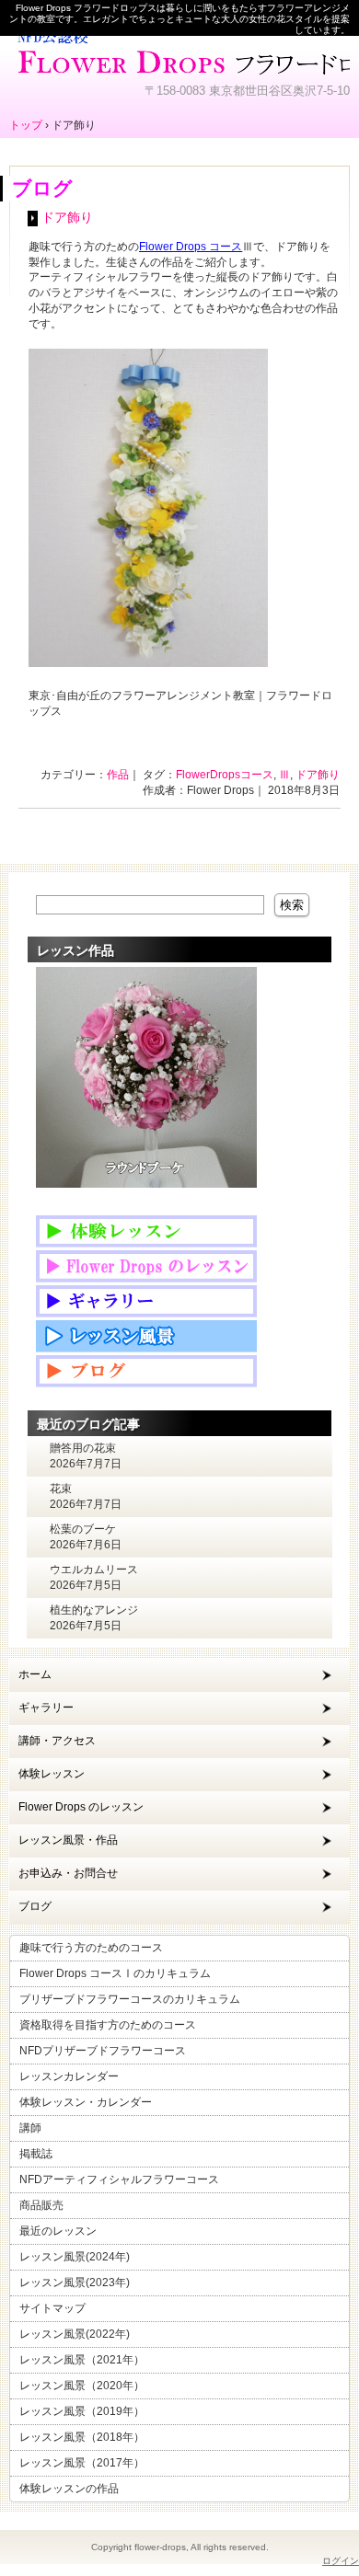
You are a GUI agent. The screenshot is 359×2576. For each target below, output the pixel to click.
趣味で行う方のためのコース (91, 1948)
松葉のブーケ (83, 1529)
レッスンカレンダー (69, 2076)
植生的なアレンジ (94, 1610)
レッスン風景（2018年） (82, 2437)
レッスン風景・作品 (68, 1840)
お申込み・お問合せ (68, 1873)
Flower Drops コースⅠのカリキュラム (115, 1973)
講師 (30, 2128)
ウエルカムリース (94, 1570)
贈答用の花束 (83, 1448)
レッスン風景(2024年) (75, 2257)
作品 (118, 775)
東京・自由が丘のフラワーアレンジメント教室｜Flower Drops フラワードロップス (179, 51)
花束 (61, 1489)
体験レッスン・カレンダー (86, 2102)
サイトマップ (52, 2308)
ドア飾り (67, 218)
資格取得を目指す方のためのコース (108, 2025)
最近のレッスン (58, 2231)
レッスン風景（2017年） (82, 2463)
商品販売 (41, 2205)
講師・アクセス (57, 1741)
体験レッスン (52, 1774)
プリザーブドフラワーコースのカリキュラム (130, 1999)
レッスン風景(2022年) (75, 2334)
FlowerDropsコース (225, 775)
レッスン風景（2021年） (82, 2360)
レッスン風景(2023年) (75, 2283)
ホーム (35, 1674)
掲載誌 (36, 2154)
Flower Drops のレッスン (81, 1807)
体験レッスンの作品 (69, 2489)
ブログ (35, 1906)
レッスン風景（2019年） (82, 2411)
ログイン (341, 2561)
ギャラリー (46, 1708)
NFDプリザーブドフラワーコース (103, 2051)
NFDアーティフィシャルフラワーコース (119, 2179)
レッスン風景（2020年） (82, 2386)
